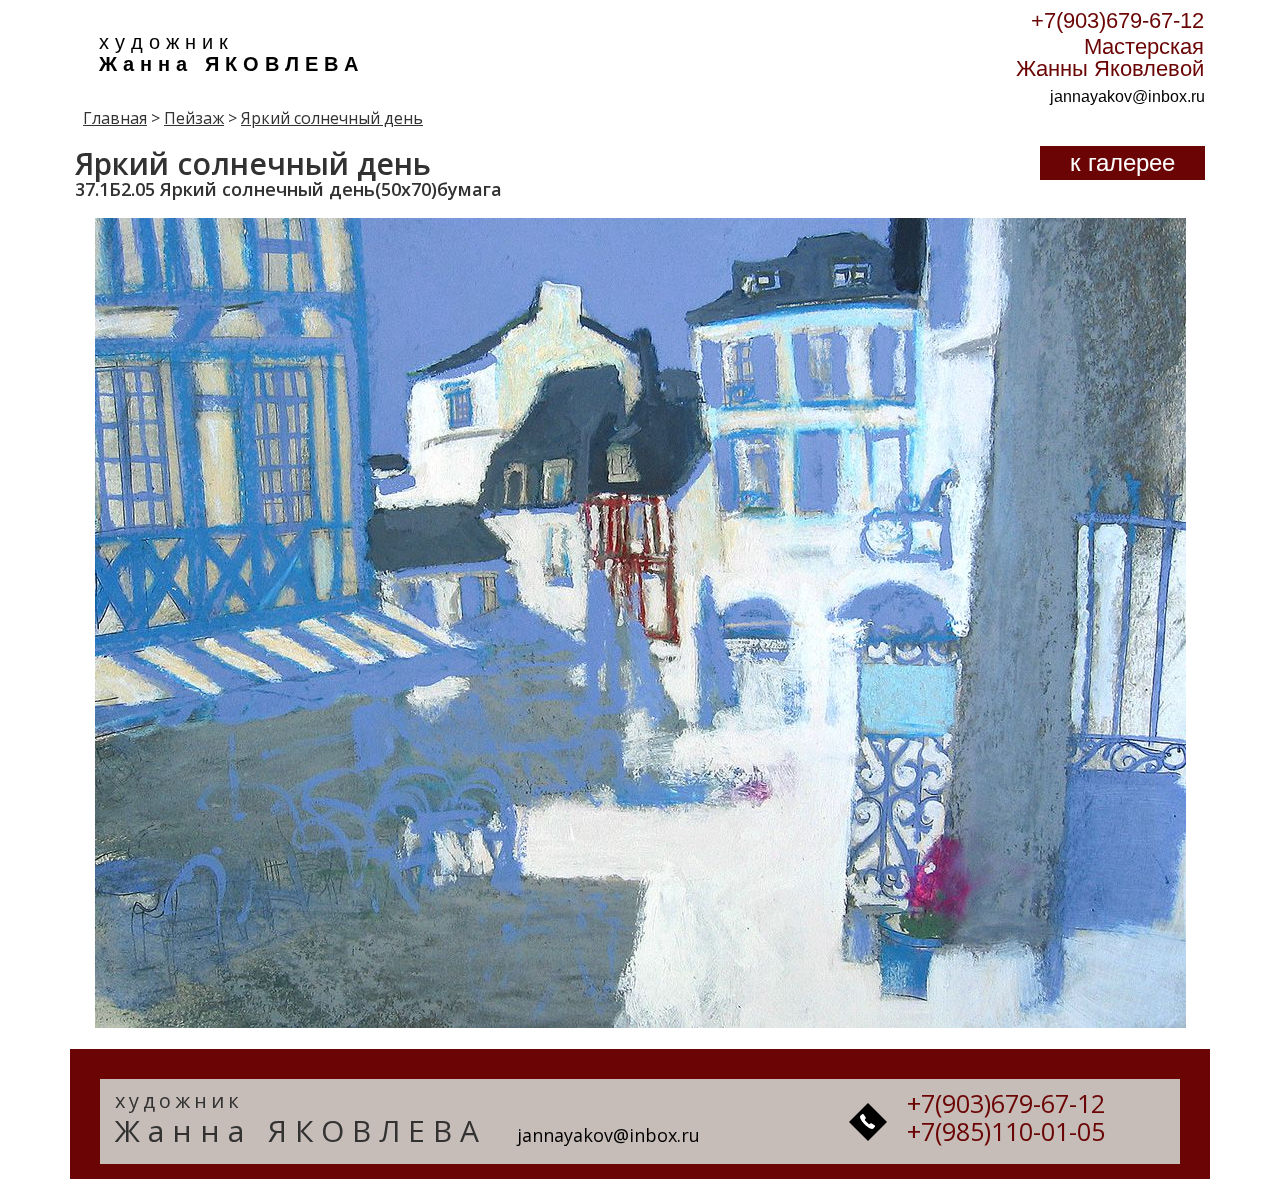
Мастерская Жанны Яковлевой (1110, 57)
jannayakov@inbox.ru (1127, 96)
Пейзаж (194, 118)
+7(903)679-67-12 (1117, 20)
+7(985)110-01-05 (1006, 1131)
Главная (115, 118)
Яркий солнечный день (332, 118)
